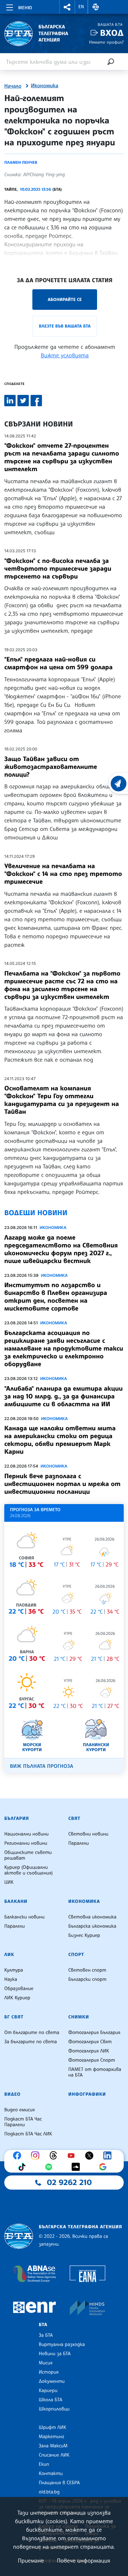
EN (81, 7)
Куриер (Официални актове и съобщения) (28, 1870)
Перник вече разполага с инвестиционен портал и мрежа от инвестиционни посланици (62, 1484)
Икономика (45, 86)
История (49, 2372)
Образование (19, 1989)
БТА (43, 2325)
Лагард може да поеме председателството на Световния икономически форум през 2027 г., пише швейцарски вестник (61, 1249)
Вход (112, 33)
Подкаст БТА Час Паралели (23, 2122)
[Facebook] (19, 2156)
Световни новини (88, 1834)
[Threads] (55, 2156)
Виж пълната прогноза (42, 1766)
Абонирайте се (65, 299)
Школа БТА (50, 2400)
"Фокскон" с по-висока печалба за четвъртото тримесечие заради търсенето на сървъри (58, 569)
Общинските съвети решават (28, 1855)
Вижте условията (65, 355)
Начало (13, 86)
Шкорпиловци (54, 2409)
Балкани (16, 1901)
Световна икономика (92, 1917)
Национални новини (26, 1834)
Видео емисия (20, 2110)
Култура (14, 1970)
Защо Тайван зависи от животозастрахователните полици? (51, 767)
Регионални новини (26, 1843)
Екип (44, 2464)
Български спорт (87, 1979)
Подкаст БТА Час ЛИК (28, 2134)
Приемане (31, 2560)
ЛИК (9, 1955)
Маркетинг (51, 2437)
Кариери (48, 2391)
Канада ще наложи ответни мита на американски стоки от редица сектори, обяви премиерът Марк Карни (60, 1440)
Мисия (46, 2363)
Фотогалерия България (94, 2033)
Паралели (79, 1843)
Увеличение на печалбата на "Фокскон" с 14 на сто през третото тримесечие (63, 874)
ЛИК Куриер (17, 1998)
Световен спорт (87, 1970)
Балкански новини (24, 1917)
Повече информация (84, 2560)
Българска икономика (92, 1926)
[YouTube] (73, 2156)
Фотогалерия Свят (90, 2042)
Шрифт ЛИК (52, 2427)
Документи (52, 2381)
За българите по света (31, 2042)
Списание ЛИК (54, 2455)
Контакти (51, 2474)
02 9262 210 (69, 2183)
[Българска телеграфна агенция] (19, 2236)
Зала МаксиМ (53, 2446)
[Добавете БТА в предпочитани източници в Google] (105, 2167)
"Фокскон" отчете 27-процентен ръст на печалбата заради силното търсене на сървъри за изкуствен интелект (62, 457)
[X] (91, 2156)
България (17, 1818)
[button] (67, 7)
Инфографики (87, 2094)
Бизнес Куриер (84, 1935)
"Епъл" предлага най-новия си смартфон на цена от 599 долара (58, 663)
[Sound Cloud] (78, 2167)
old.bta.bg (49, 2492)
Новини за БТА (55, 2354)
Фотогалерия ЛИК (89, 2051)
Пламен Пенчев (21, 162)
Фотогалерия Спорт (92, 2060)
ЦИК (9, 1882)
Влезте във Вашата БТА (65, 326)
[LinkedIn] (109, 2156)
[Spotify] (50, 2167)
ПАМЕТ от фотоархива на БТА (95, 2072)
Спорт (76, 1955)
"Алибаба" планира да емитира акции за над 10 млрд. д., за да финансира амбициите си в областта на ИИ (63, 1396)
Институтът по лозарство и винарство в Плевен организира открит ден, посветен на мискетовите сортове (56, 1297)
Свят (74, 1818)
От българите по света (32, 2033)
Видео (12, 2094)
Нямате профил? (106, 42)
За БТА (46, 2335)
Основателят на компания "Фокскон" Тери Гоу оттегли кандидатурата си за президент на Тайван (62, 1100)
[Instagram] (37, 2156)
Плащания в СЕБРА (59, 2483)
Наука (11, 1979)
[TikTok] (23, 2167)
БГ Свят (14, 2017)
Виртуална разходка (62, 2345)
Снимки (79, 2017)
